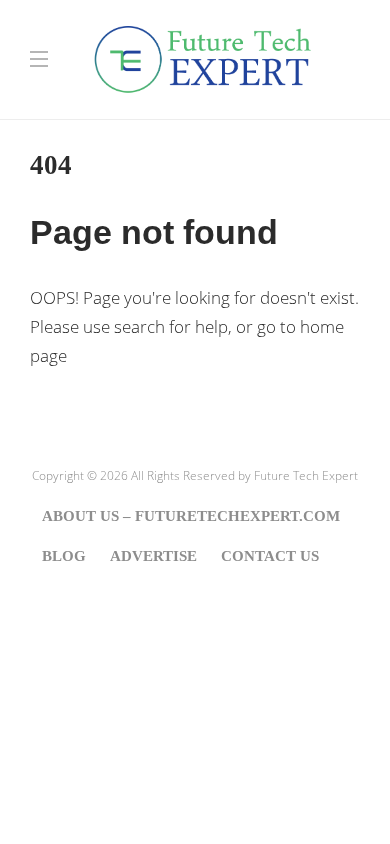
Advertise (153, 556)
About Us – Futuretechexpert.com (191, 516)
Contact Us (270, 556)
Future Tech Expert (306, 475)
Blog (64, 556)
